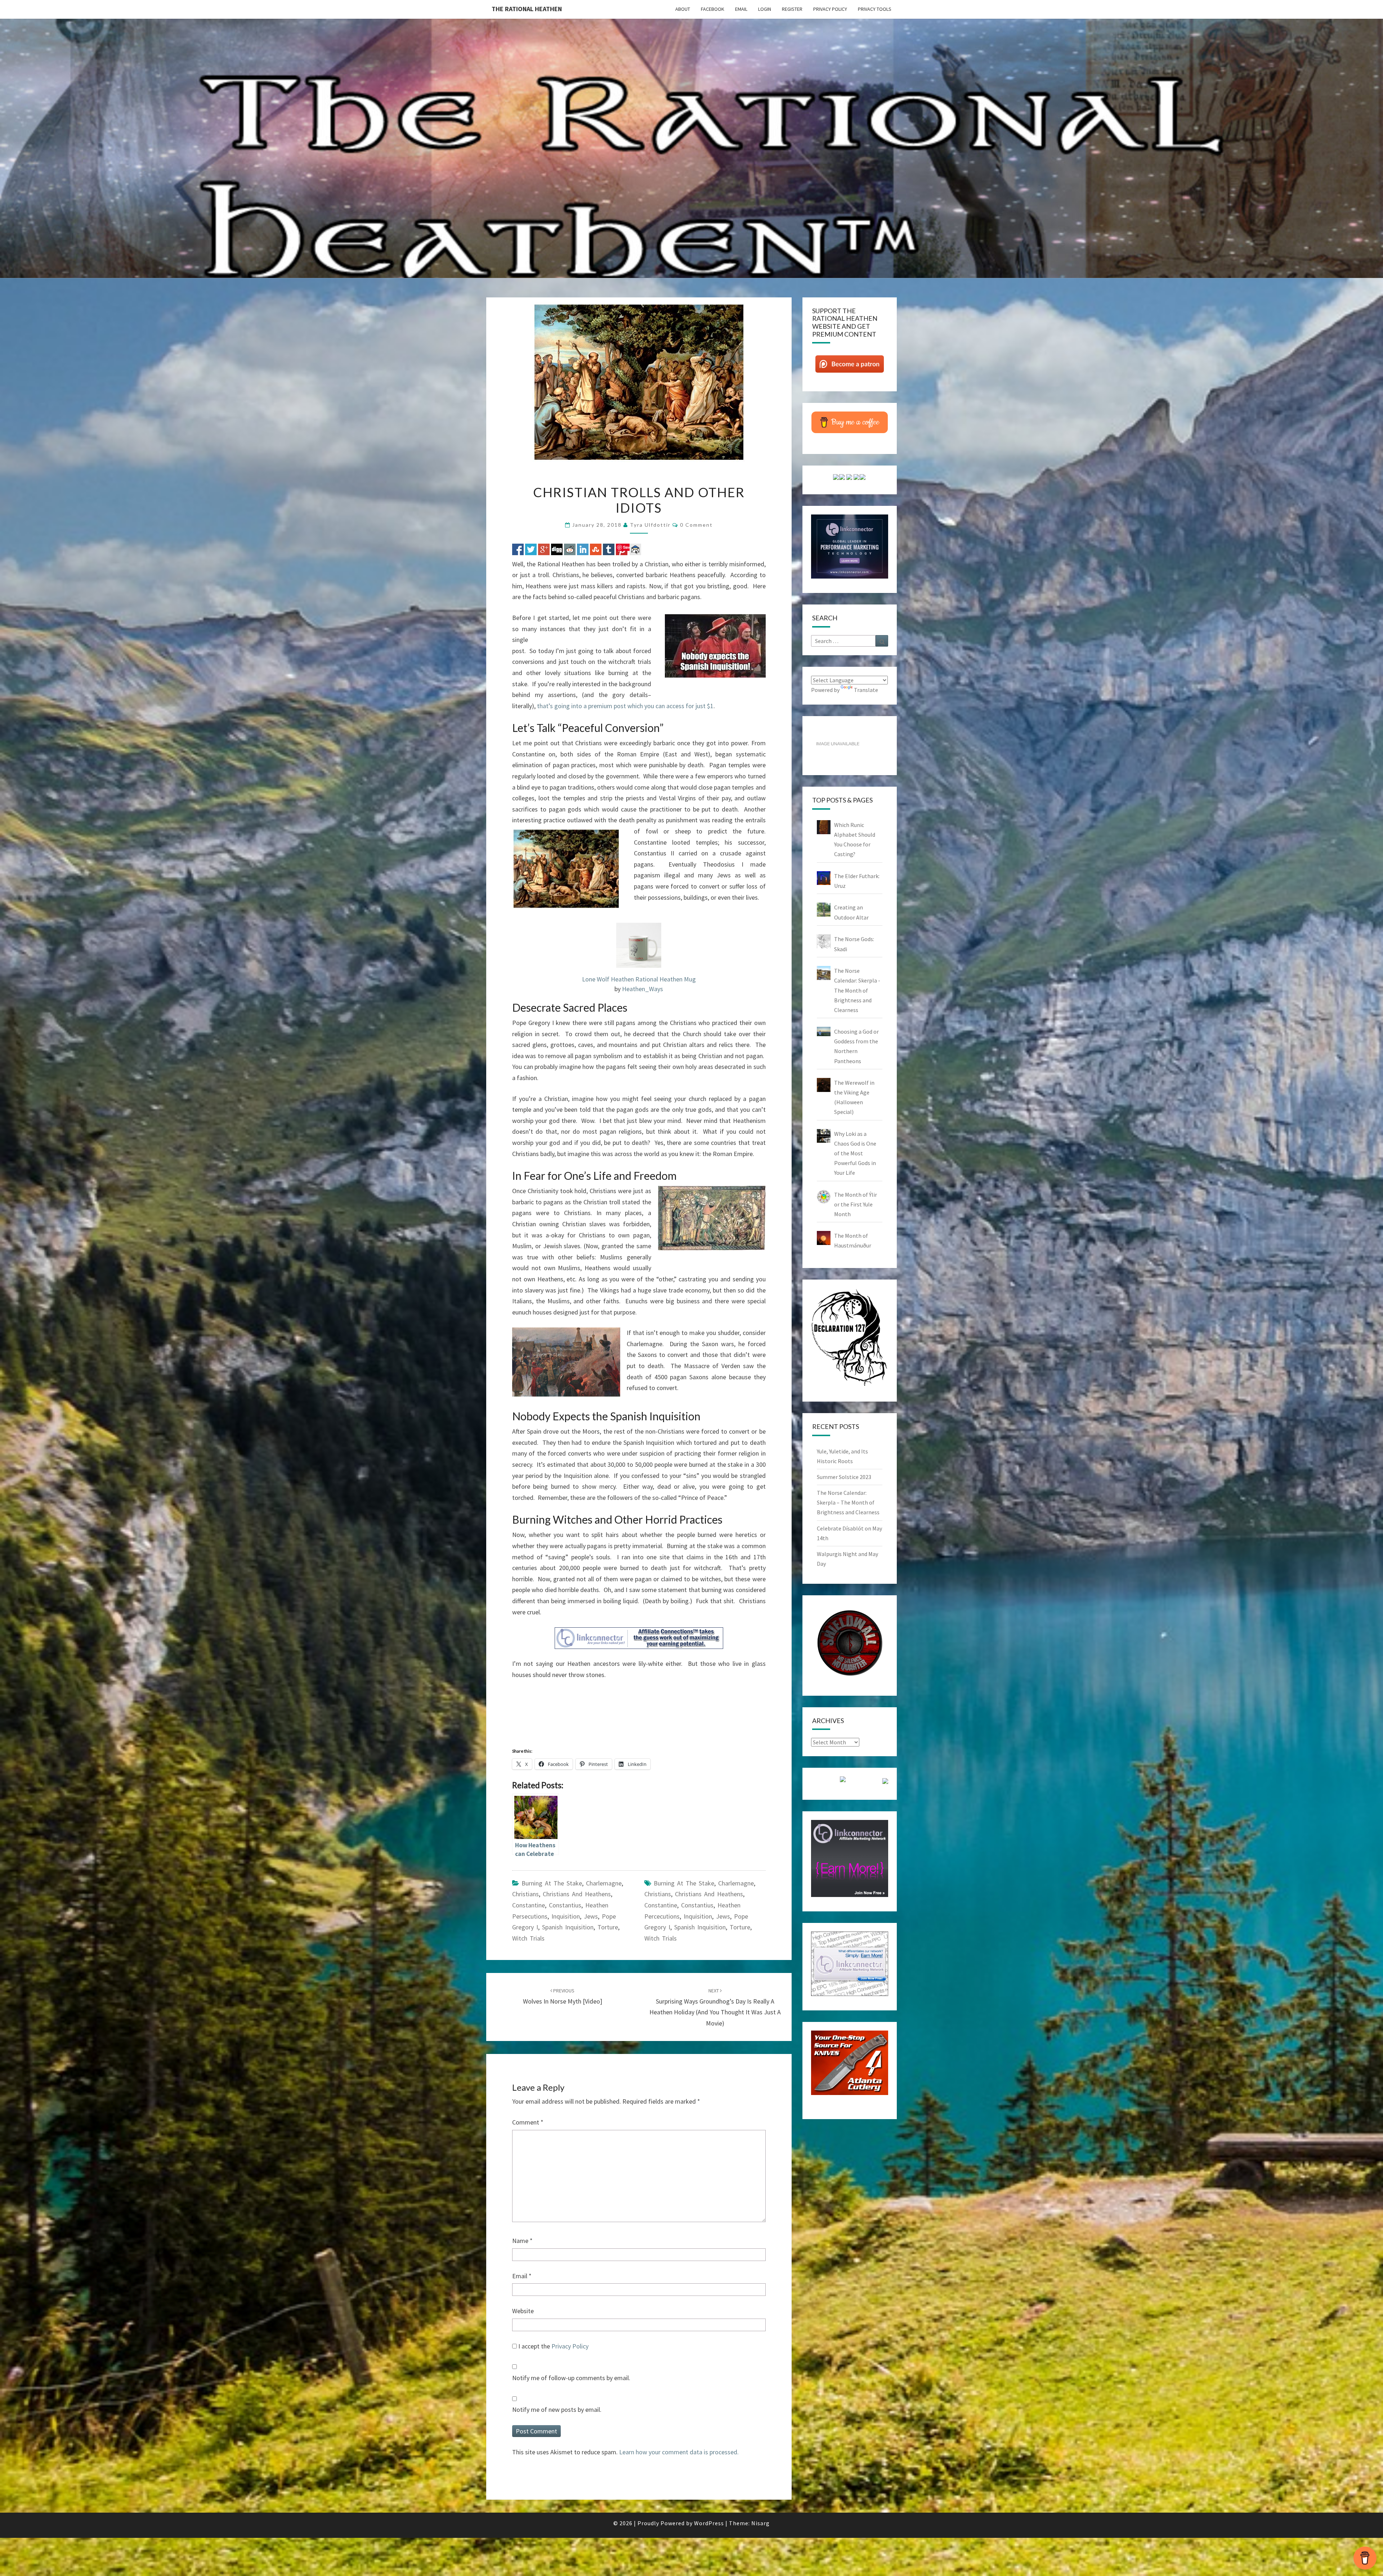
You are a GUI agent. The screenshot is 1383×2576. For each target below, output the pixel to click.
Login (765, 9)
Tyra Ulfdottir (650, 525)
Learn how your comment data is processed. (679, 2452)
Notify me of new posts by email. (557, 2409)
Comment (528, 2122)
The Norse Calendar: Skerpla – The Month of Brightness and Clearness (848, 1502)
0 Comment (696, 525)
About (683, 9)
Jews (591, 1916)
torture (608, 1927)
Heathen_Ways (643, 989)
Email (741, 9)
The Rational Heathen (527, 9)
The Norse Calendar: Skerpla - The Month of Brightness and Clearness (857, 990)
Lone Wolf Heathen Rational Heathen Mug (639, 979)
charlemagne (736, 1883)
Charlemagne (604, 1883)
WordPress (709, 2523)
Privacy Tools (875, 9)
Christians (525, 1894)
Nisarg (760, 2523)
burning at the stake (552, 1883)
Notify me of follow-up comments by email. (571, 2378)
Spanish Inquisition (568, 1927)
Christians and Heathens (577, 1894)
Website (523, 2311)
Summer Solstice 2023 (844, 1477)
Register (792, 9)
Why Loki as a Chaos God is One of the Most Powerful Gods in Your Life (855, 1153)
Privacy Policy (830, 9)
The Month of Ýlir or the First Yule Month (856, 1204)
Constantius (565, 1905)
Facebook (713, 9)
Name (522, 2241)
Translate (866, 690)
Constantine (529, 1905)
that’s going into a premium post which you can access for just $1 (625, 706)
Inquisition (566, 1916)
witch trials (528, 1938)
